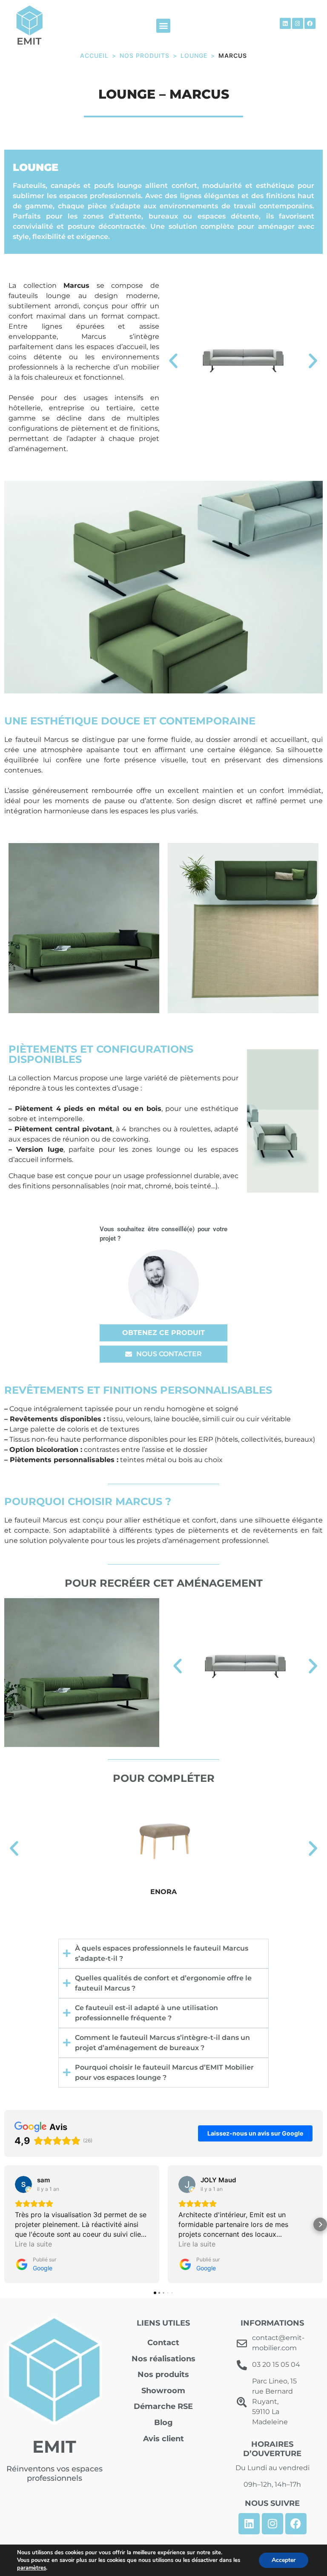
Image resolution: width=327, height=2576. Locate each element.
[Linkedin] (285, 23)
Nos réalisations (163, 2359)
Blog (163, 2423)
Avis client (163, 2439)
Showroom (163, 2391)
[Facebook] (310, 23)
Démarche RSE (163, 2406)
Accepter (284, 2560)
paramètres (32, 2568)
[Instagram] (298, 23)
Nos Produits (145, 55)
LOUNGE (194, 55)
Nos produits (163, 2374)
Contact (163, 2343)
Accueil (94, 55)
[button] (163, 26)
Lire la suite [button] (33, 2244)
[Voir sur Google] (23, 2184)
